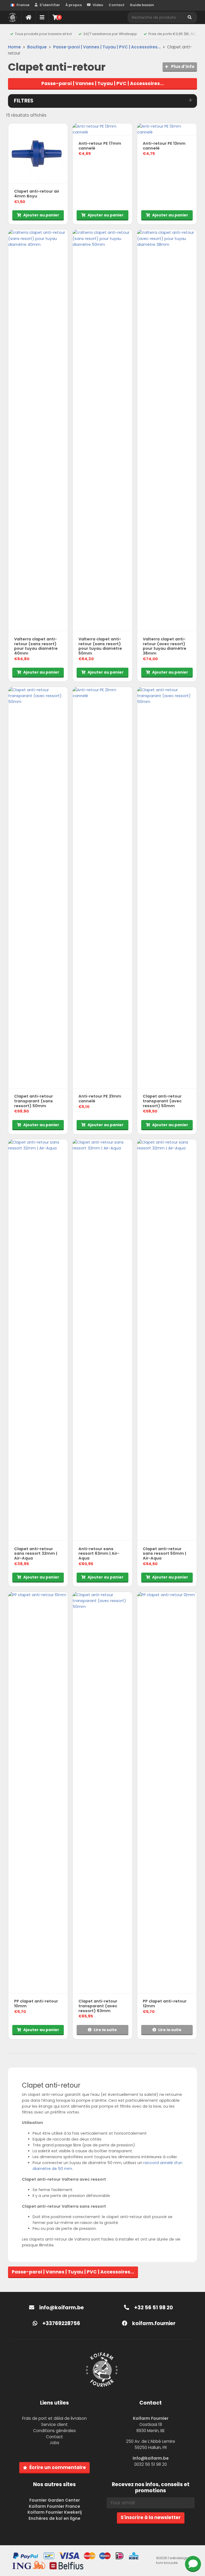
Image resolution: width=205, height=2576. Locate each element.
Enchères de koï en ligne (54, 2518)
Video (98, 5)
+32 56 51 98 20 (153, 2308)
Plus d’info (182, 66)
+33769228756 (61, 2323)
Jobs (54, 2443)
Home (14, 47)
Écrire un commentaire (58, 2467)
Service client (54, 2424)
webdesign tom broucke (172, 2560)
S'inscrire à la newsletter (151, 2517)
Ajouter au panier (41, 215)
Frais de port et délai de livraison (54, 2418)
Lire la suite (105, 2030)
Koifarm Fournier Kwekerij (55, 2512)
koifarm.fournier (153, 2323)
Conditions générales (54, 2431)
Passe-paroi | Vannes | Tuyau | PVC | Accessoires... (107, 47)
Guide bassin (142, 5)
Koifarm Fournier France (54, 2506)
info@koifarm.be (62, 2308)
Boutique (37, 47)
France (23, 5)
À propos (74, 5)
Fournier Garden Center (55, 2500)
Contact (117, 5)
